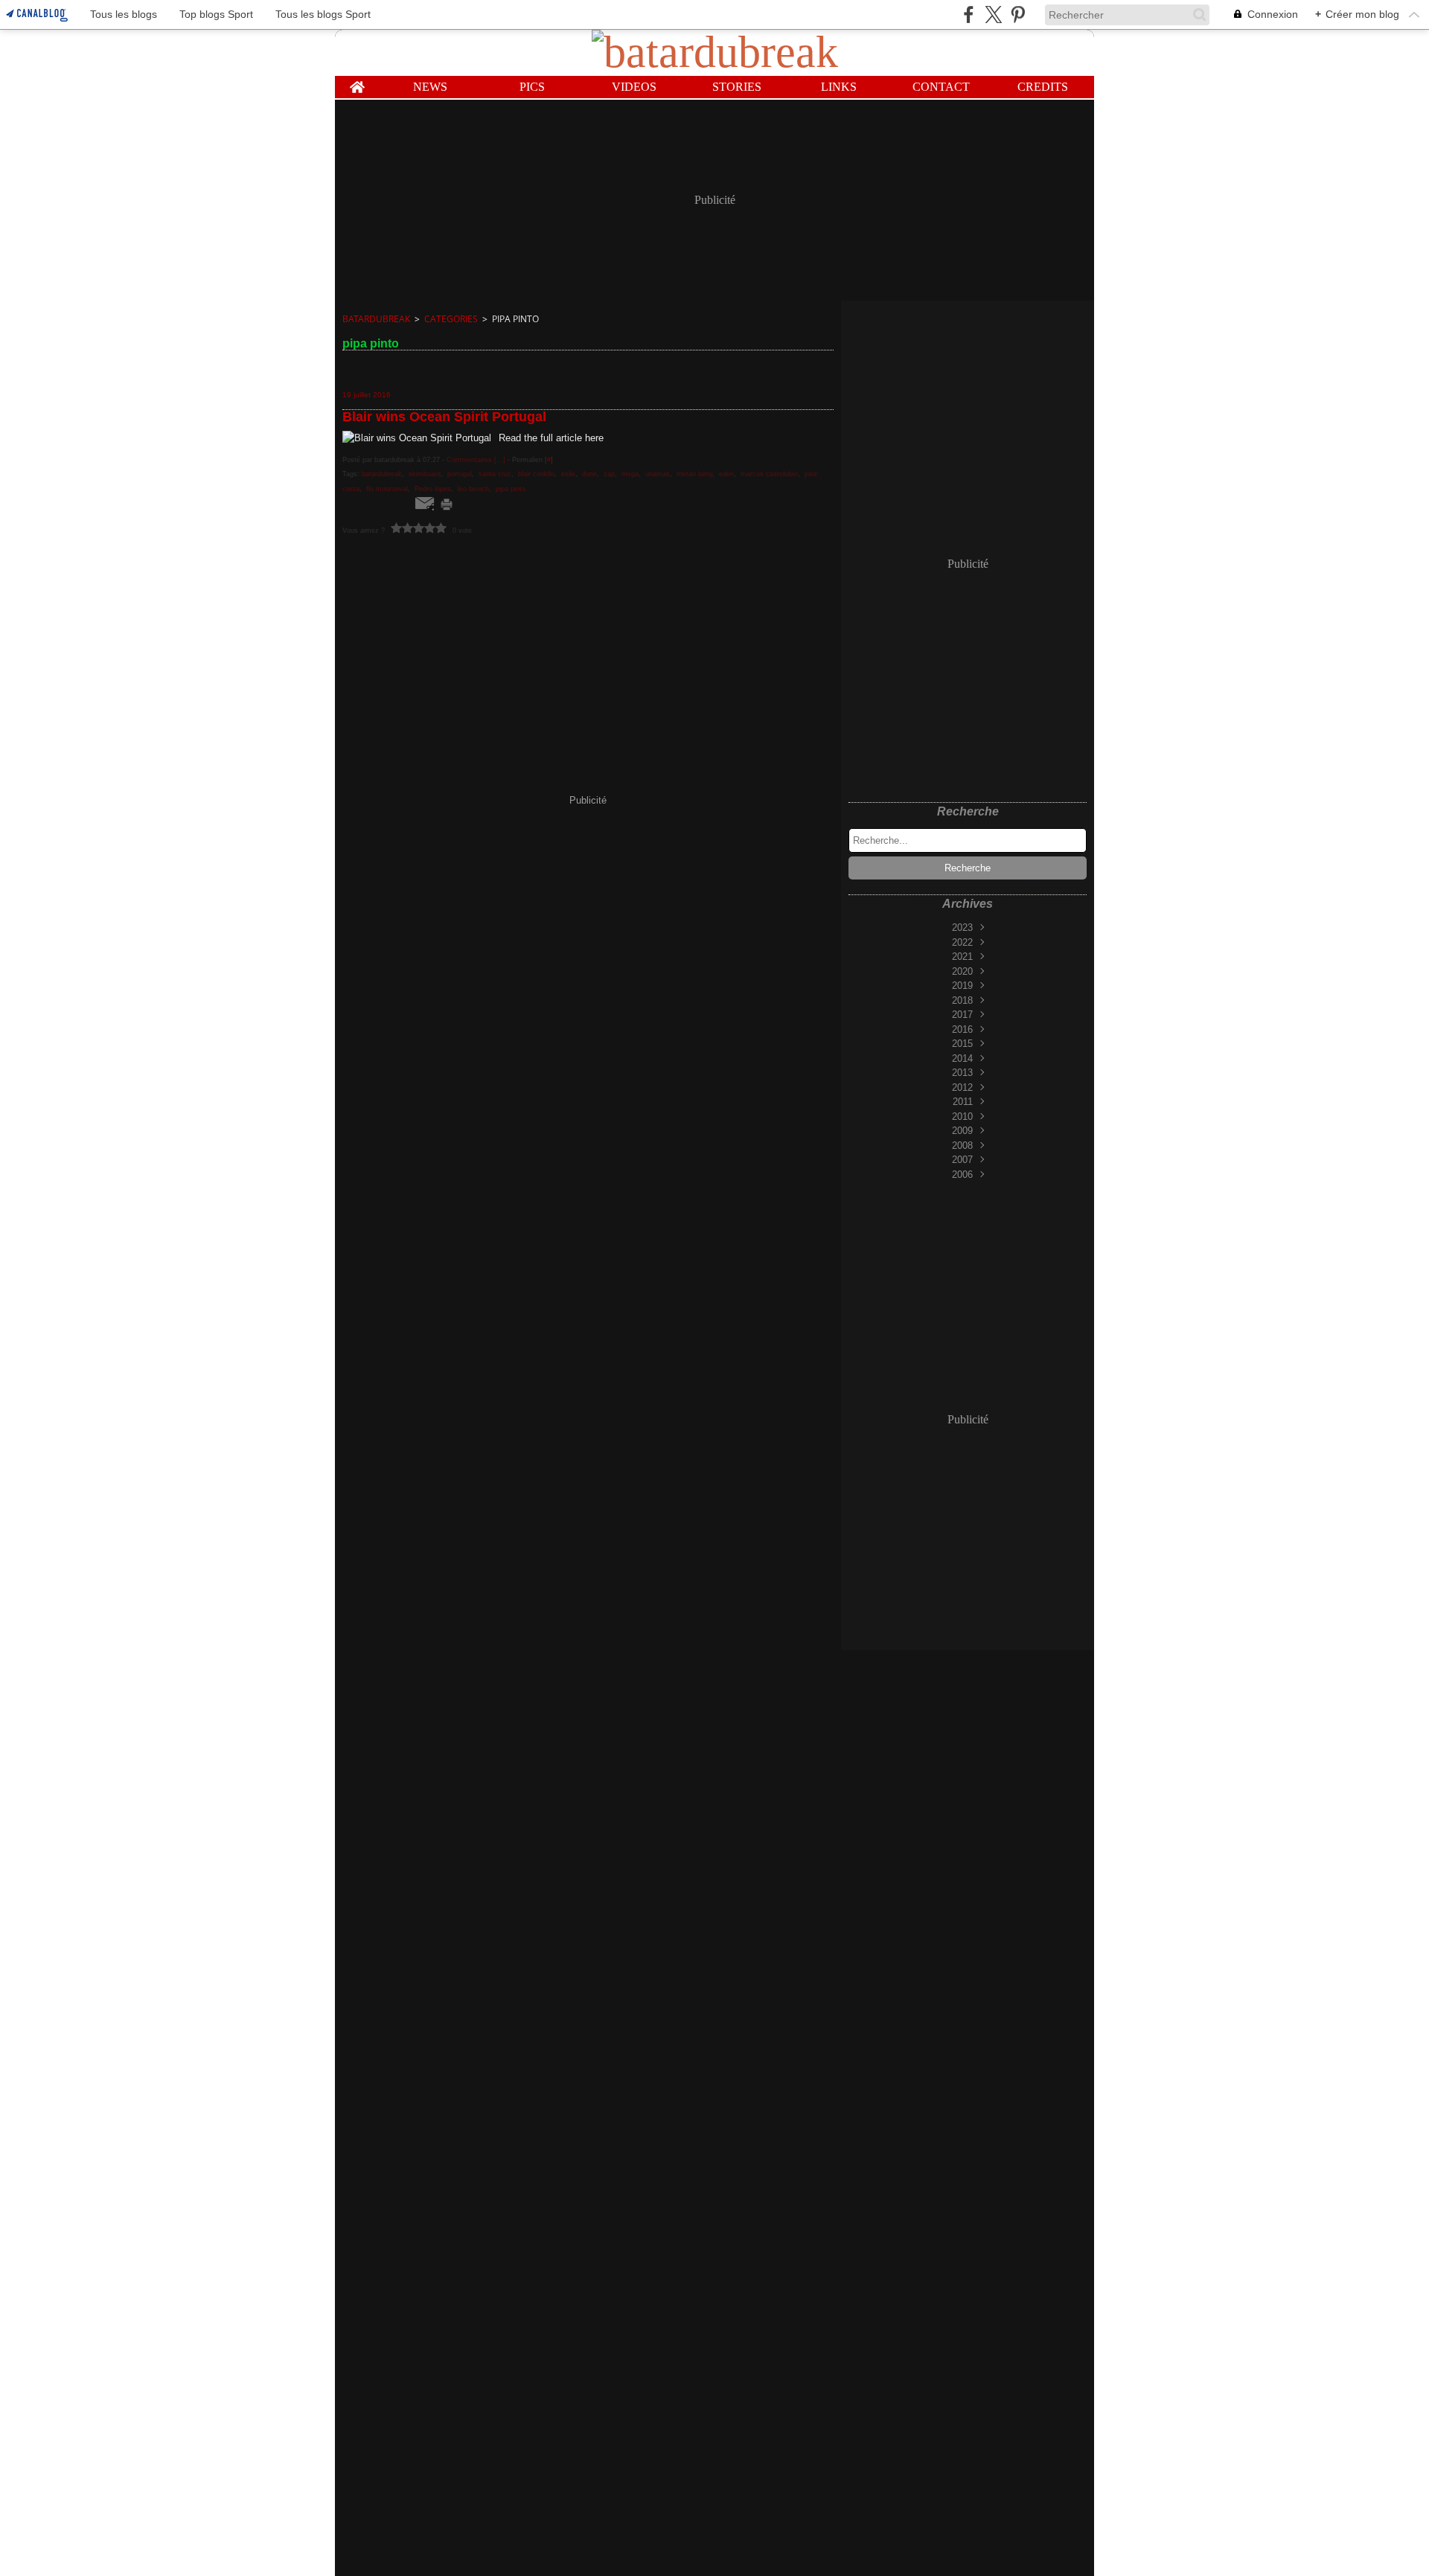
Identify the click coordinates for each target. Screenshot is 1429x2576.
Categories (451, 319)
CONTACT (941, 87)
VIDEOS (634, 87)
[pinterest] (1018, 15)
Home (357, 82)
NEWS (430, 87)
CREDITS (1043, 87)
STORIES (737, 87)
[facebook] (969, 15)
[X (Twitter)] (993, 15)
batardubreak (376, 319)
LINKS (839, 87)
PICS (532, 87)
